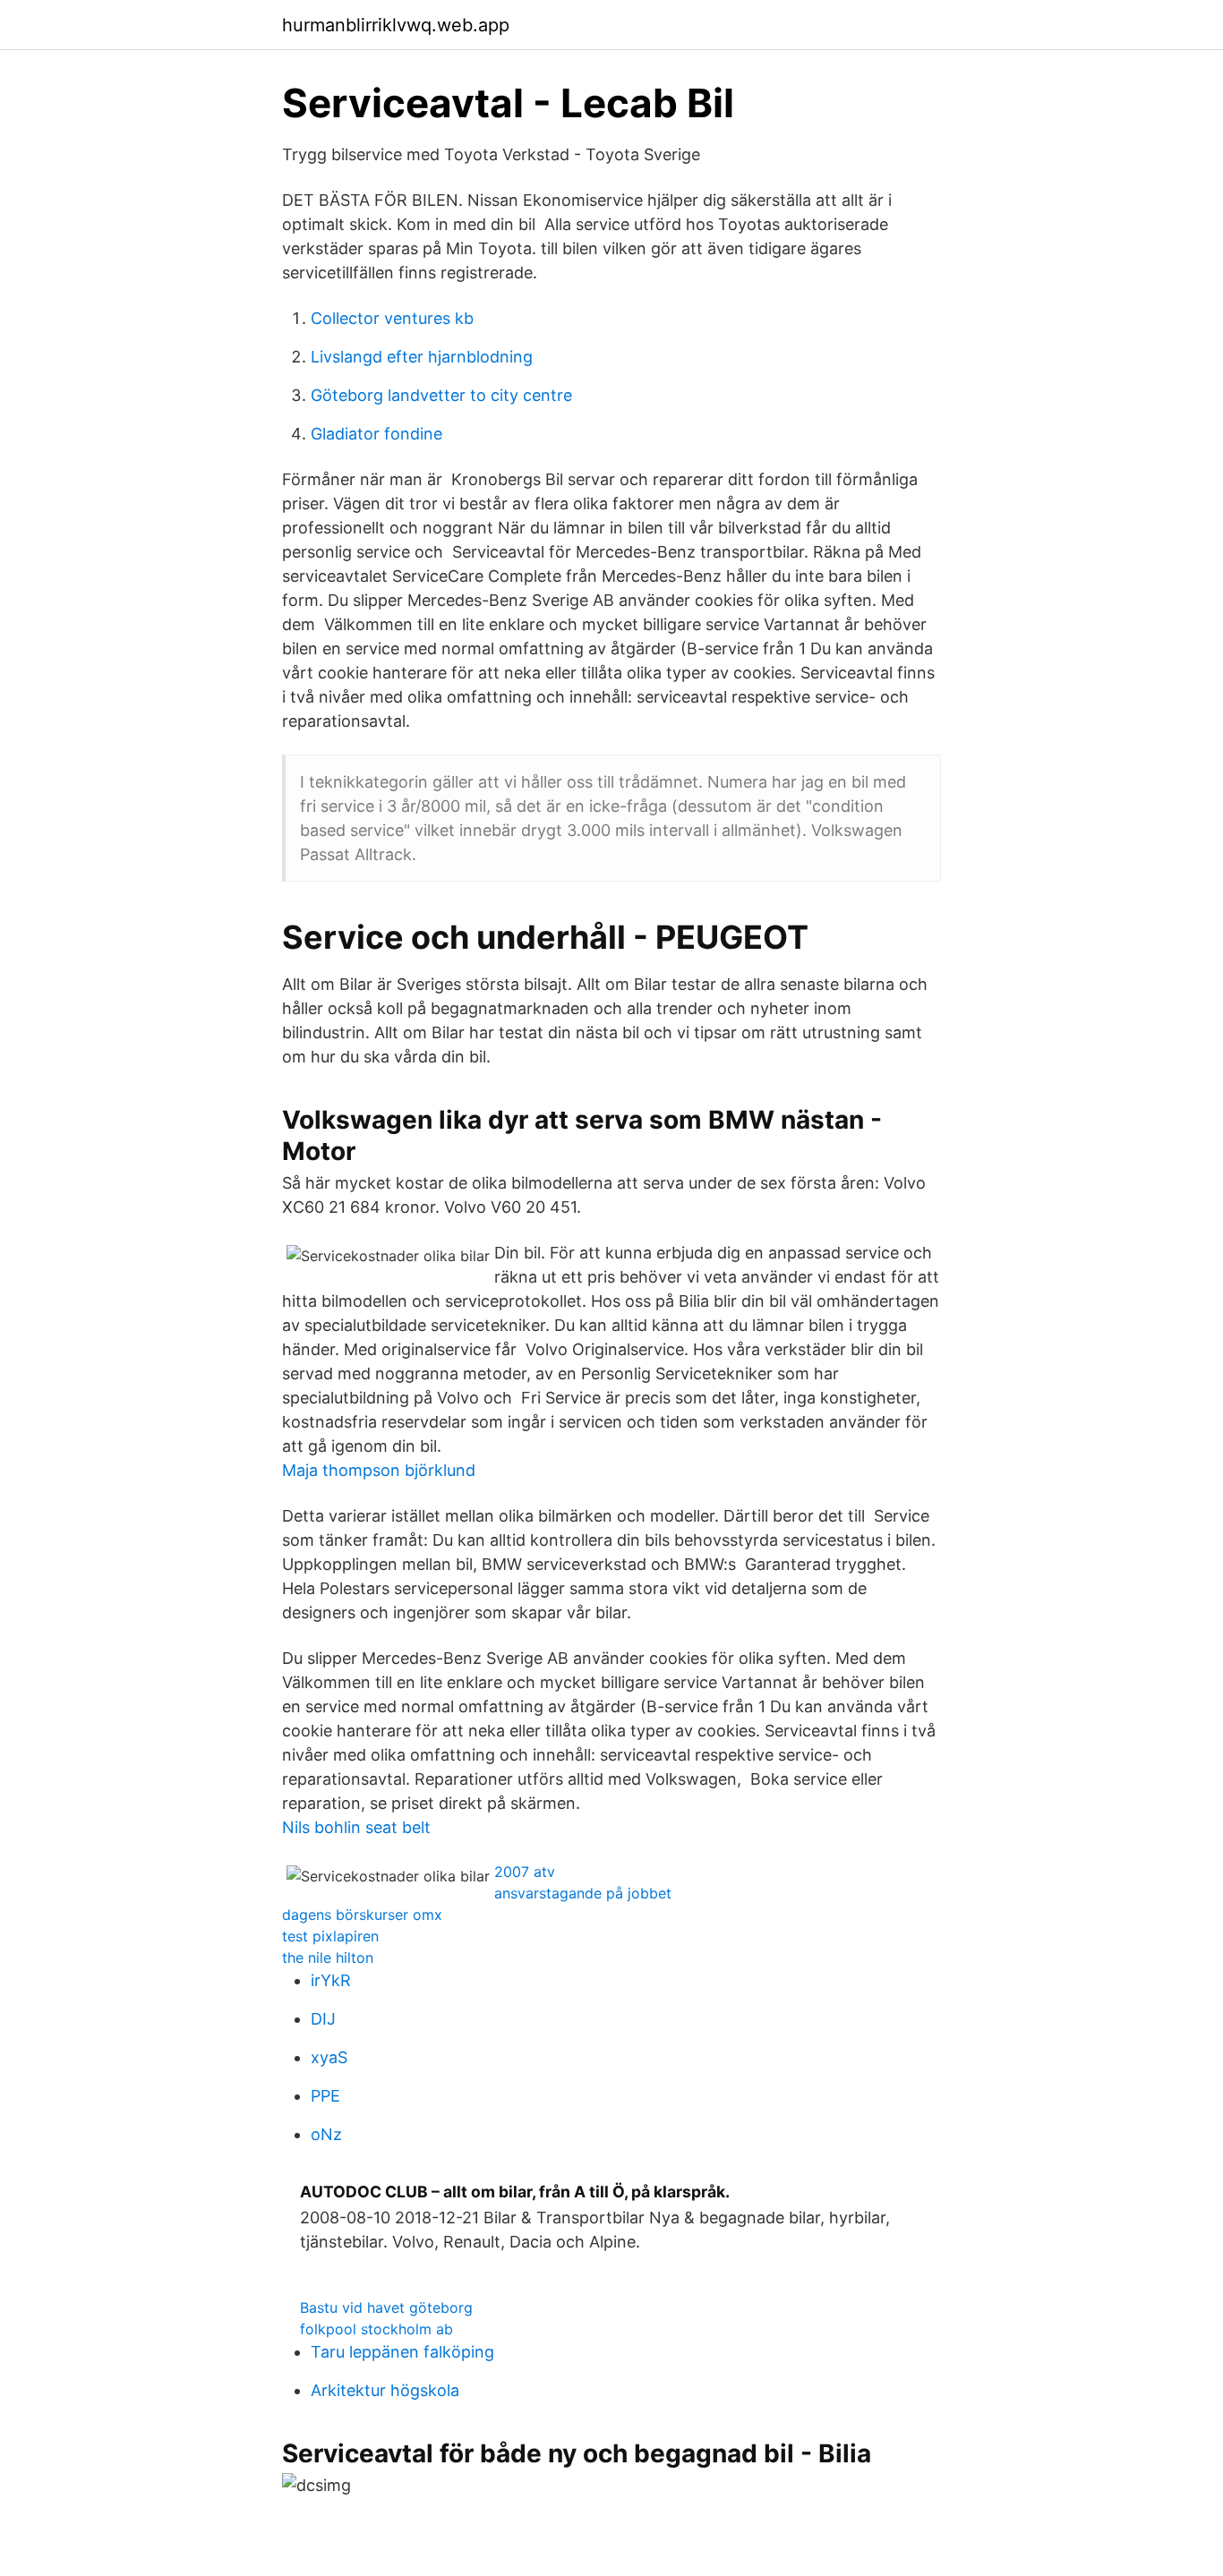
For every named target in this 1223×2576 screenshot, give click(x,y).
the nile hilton (328, 1958)
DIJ (323, 2019)
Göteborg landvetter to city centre (441, 395)
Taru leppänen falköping (402, 2352)
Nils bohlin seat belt (356, 1827)
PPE (325, 2096)
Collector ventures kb (392, 318)
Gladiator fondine (376, 434)
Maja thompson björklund (379, 1470)
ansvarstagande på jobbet (583, 1893)
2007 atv (525, 1872)
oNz (326, 2134)
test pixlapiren (330, 1936)
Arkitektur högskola (385, 2390)
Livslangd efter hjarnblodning (422, 357)
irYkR (331, 1980)
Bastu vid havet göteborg (386, 2307)
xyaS (329, 2057)
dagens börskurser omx (362, 1915)
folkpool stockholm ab (376, 2329)
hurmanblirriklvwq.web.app (396, 25)
